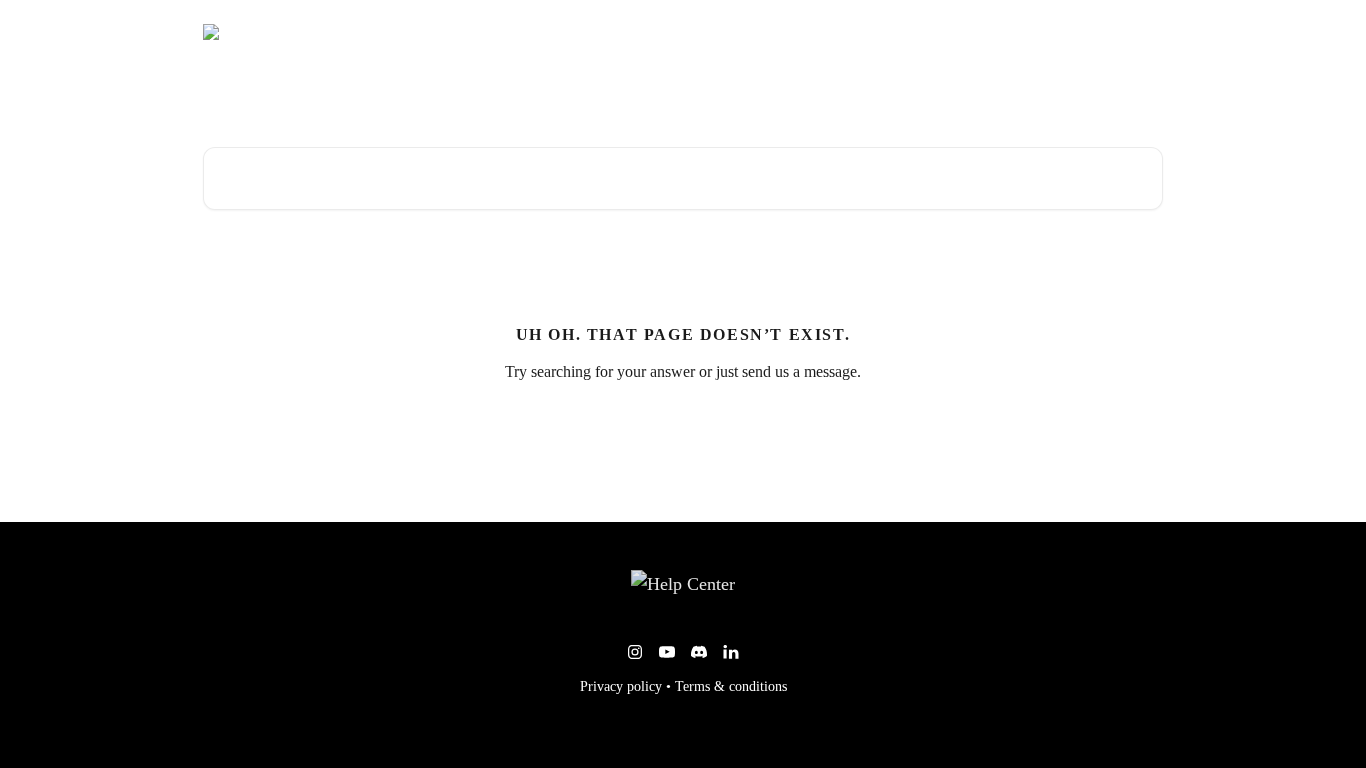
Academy (1032, 32)
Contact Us (1117, 32)
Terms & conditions (731, 686)
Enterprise (948, 32)
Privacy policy (621, 686)
